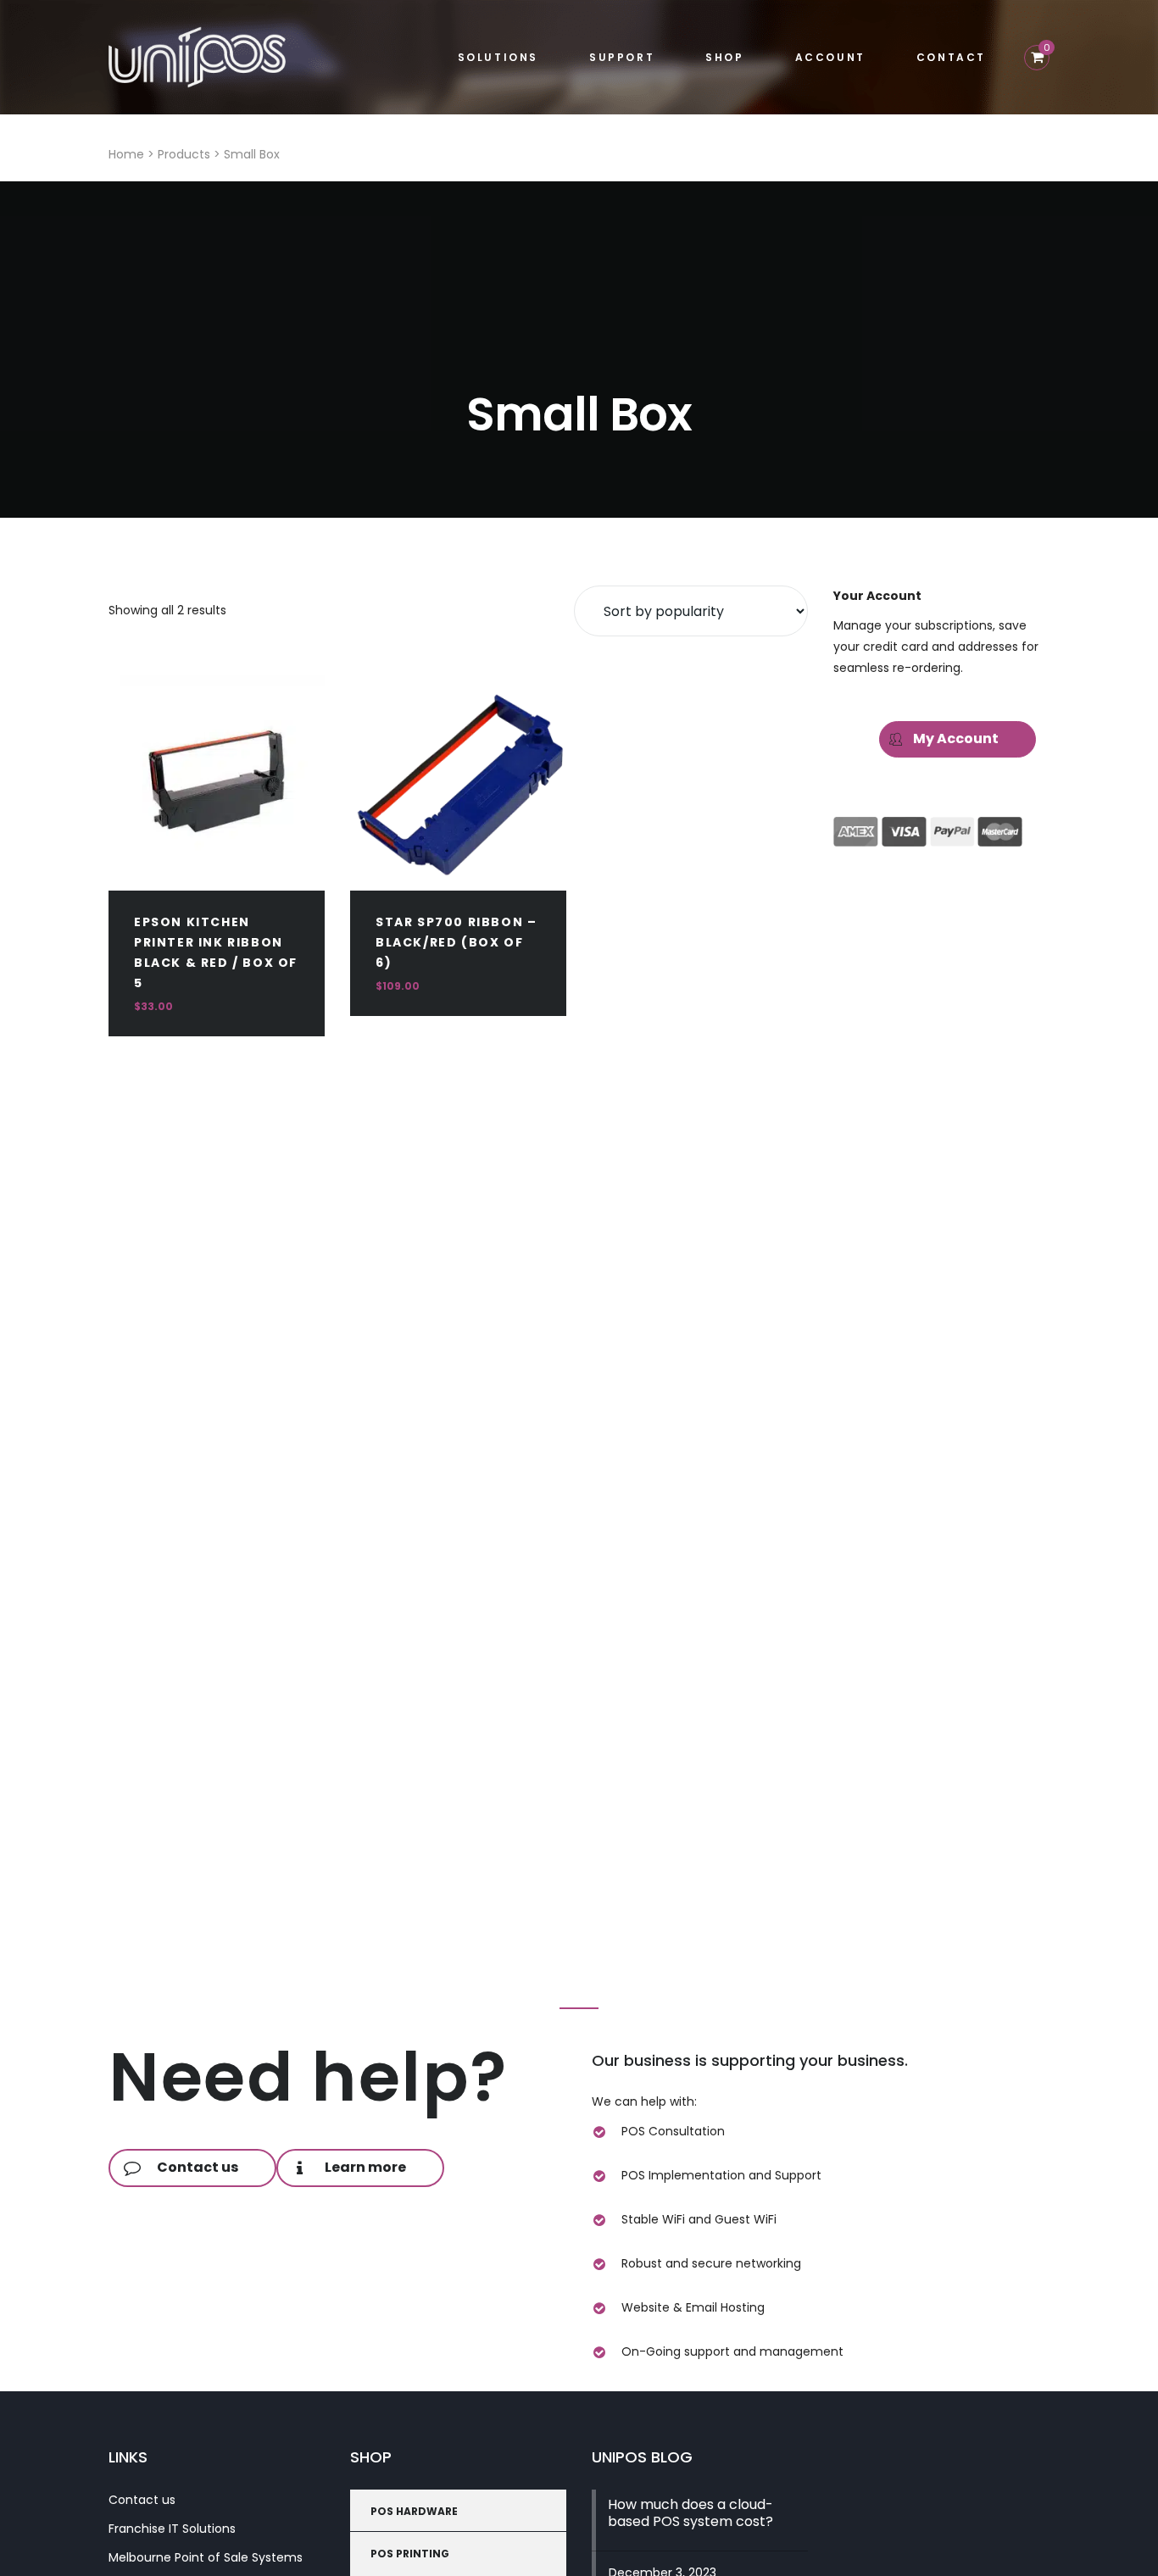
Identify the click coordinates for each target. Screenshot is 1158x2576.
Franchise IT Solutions (172, 2529)
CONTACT (951, 57)
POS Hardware (414, 2511)
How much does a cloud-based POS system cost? (690, 2513)
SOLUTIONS (498, 57)
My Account (956, 738)
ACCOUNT (830, 57)
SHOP (724, 57)
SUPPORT (622, 57)
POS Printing (410, 2554)
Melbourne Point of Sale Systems (206, 2557)
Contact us (142, 2500)
